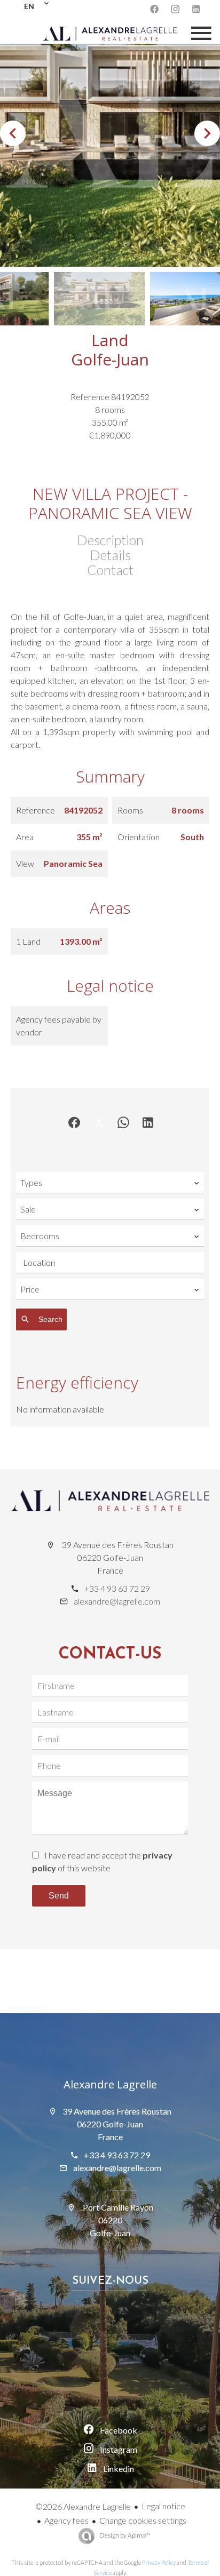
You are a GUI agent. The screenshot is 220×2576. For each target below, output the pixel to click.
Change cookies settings (143, 2520)
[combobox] (110, 1183)
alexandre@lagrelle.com (117, 1601)
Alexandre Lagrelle (110, 2084)
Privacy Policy (159, 2562)
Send (59, 1896)
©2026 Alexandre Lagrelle (83, 2506)
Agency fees (66, 2520)
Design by (124, 2535)
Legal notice (163, 2506)
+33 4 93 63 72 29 (117, 1588)
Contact (110, 570)
